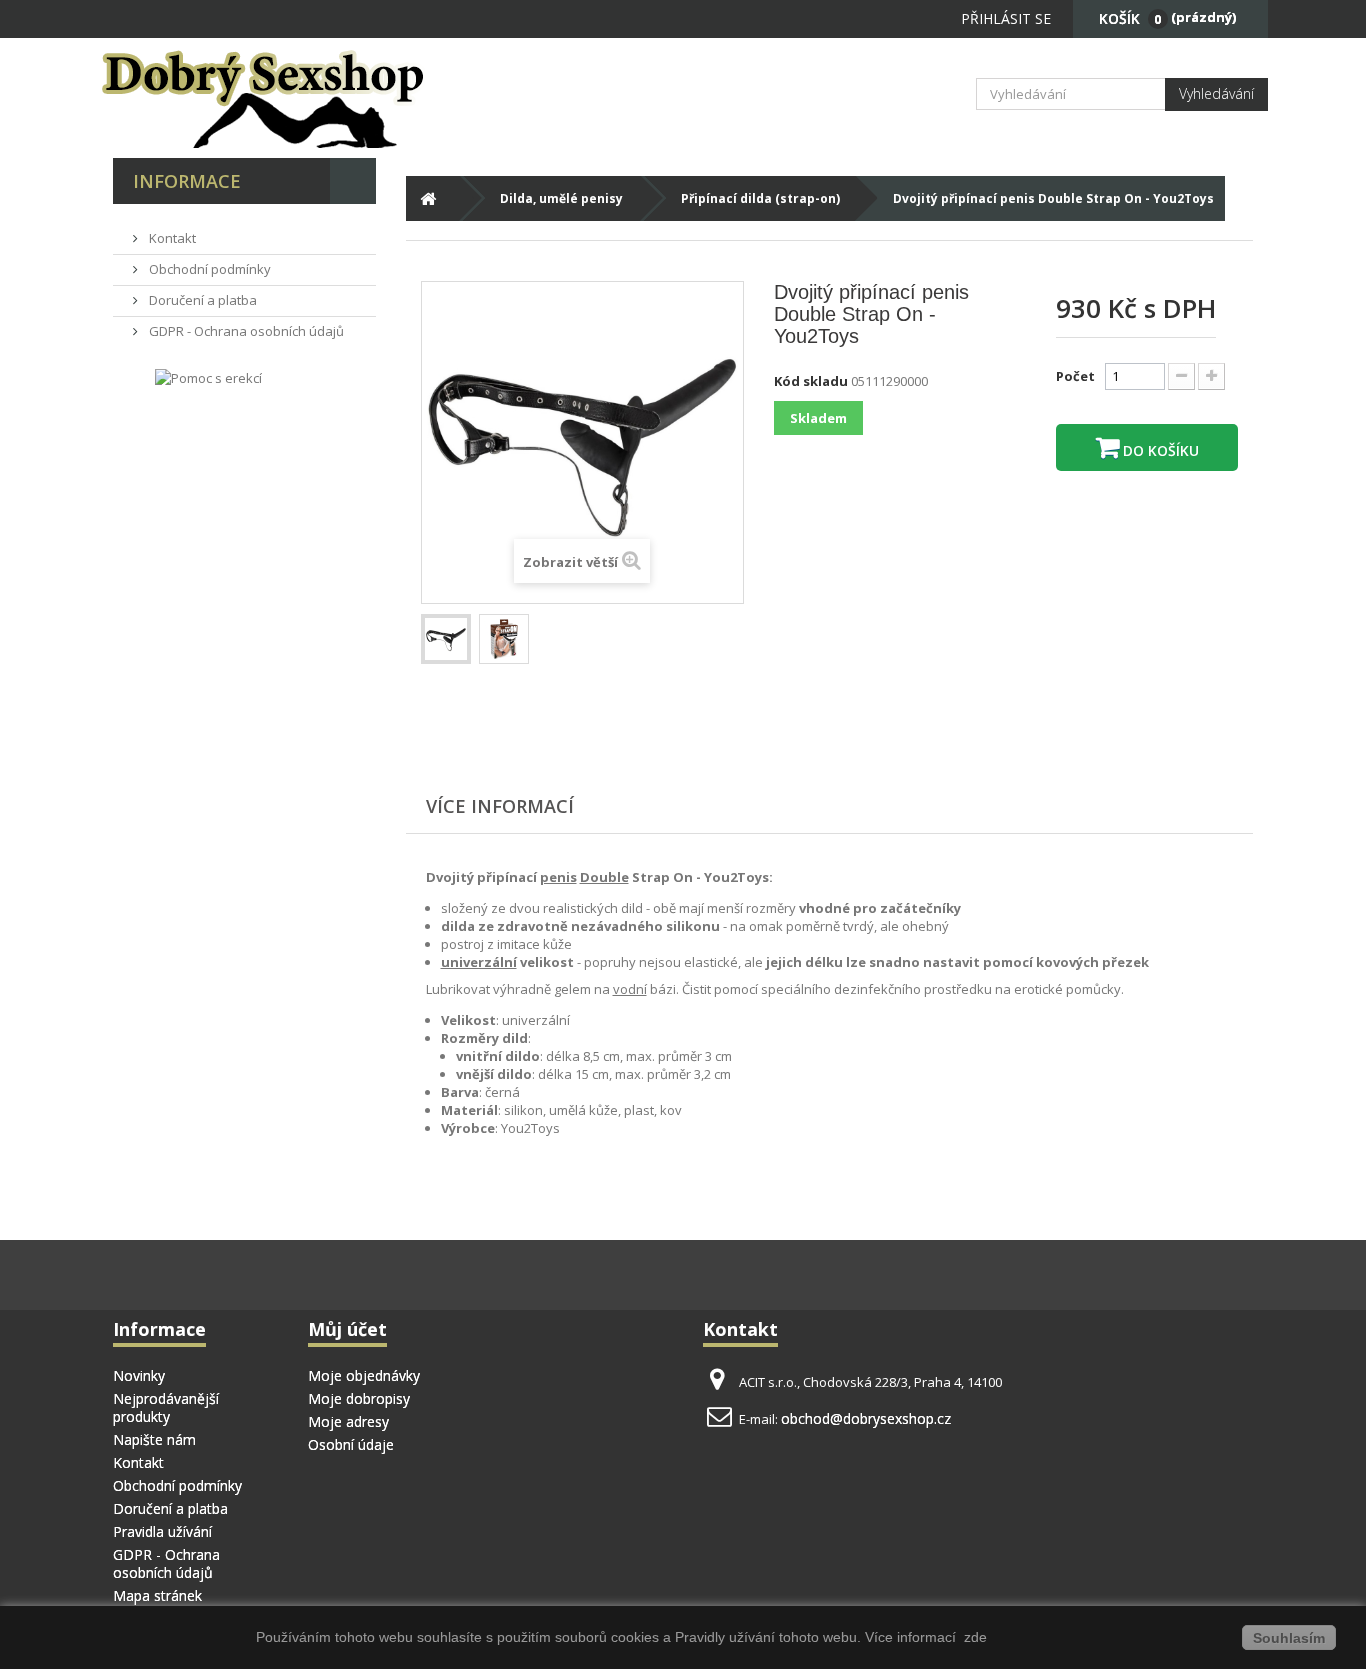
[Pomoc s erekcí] (208, 377)
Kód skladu (811, 381)
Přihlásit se (1006, 18)
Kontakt (171, 238)
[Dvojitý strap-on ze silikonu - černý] (446, 639)
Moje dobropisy (359, 1398)
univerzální (479, 962)
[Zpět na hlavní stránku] (428, 198)
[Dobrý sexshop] (293, 98)
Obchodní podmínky (208, 269)
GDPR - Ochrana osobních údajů (245, 331)
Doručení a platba (201, 300)
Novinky (139, 1375)
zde (973, 1637)
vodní (630, 989)
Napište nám (154, 1439)
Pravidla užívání (162, 1531)
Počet (1075, 376)
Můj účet (347, 1329)
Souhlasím (1289, 1638)
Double (604, 877)
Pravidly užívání (727, 1637)
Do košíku (1159, 450)
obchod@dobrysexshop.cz (866, 1418)
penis (558, 877)
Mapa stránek (157, 1595)
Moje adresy (348, 1421)
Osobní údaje (351, 1444)
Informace (187, 181)
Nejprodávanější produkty (166, 1407)
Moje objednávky (364, 1375)
